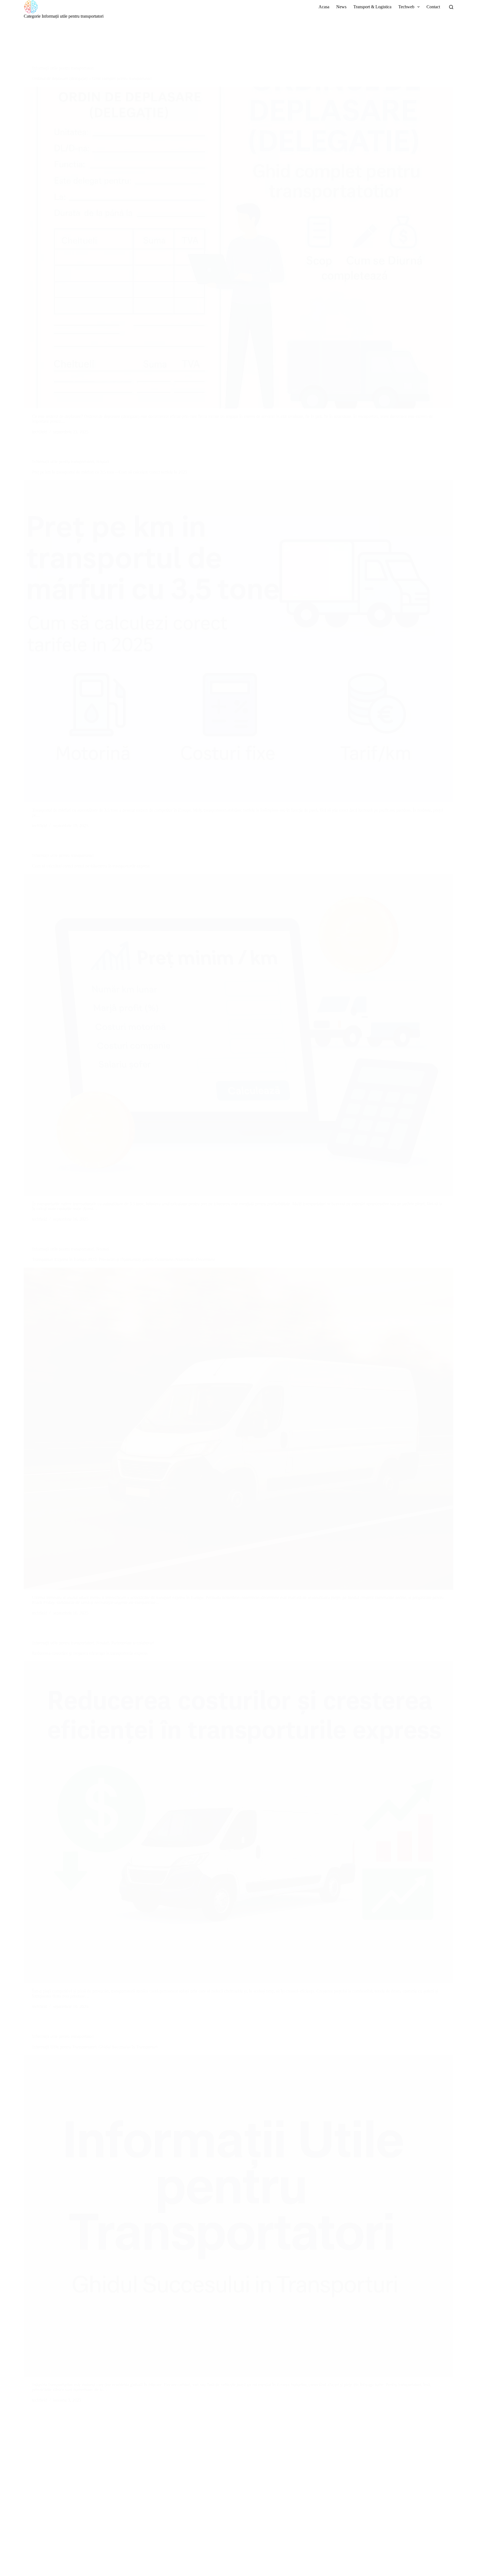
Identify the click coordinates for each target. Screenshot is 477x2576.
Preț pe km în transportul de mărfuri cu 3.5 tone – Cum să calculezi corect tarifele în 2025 (110, 472)
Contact (433, 7)
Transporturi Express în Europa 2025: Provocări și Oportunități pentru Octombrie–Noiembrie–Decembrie (124, 1259)
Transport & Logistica (372, 7)
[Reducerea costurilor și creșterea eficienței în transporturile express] (238, 1822)
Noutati (103, 462)
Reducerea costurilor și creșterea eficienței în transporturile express (90, 1653)
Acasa (324, 7)
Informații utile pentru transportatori (63, 68)
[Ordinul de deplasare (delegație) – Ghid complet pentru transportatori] (238, 248)
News (341, 7)
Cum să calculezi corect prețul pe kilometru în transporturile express (91, 866)
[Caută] (451, 7)
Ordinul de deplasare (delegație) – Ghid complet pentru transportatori (92, 79)
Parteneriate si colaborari (133, 1643)
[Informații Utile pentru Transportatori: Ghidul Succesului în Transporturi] (238, 2216)
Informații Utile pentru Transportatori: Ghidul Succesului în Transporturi (95, 2047)
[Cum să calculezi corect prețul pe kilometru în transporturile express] (238, 1035)
